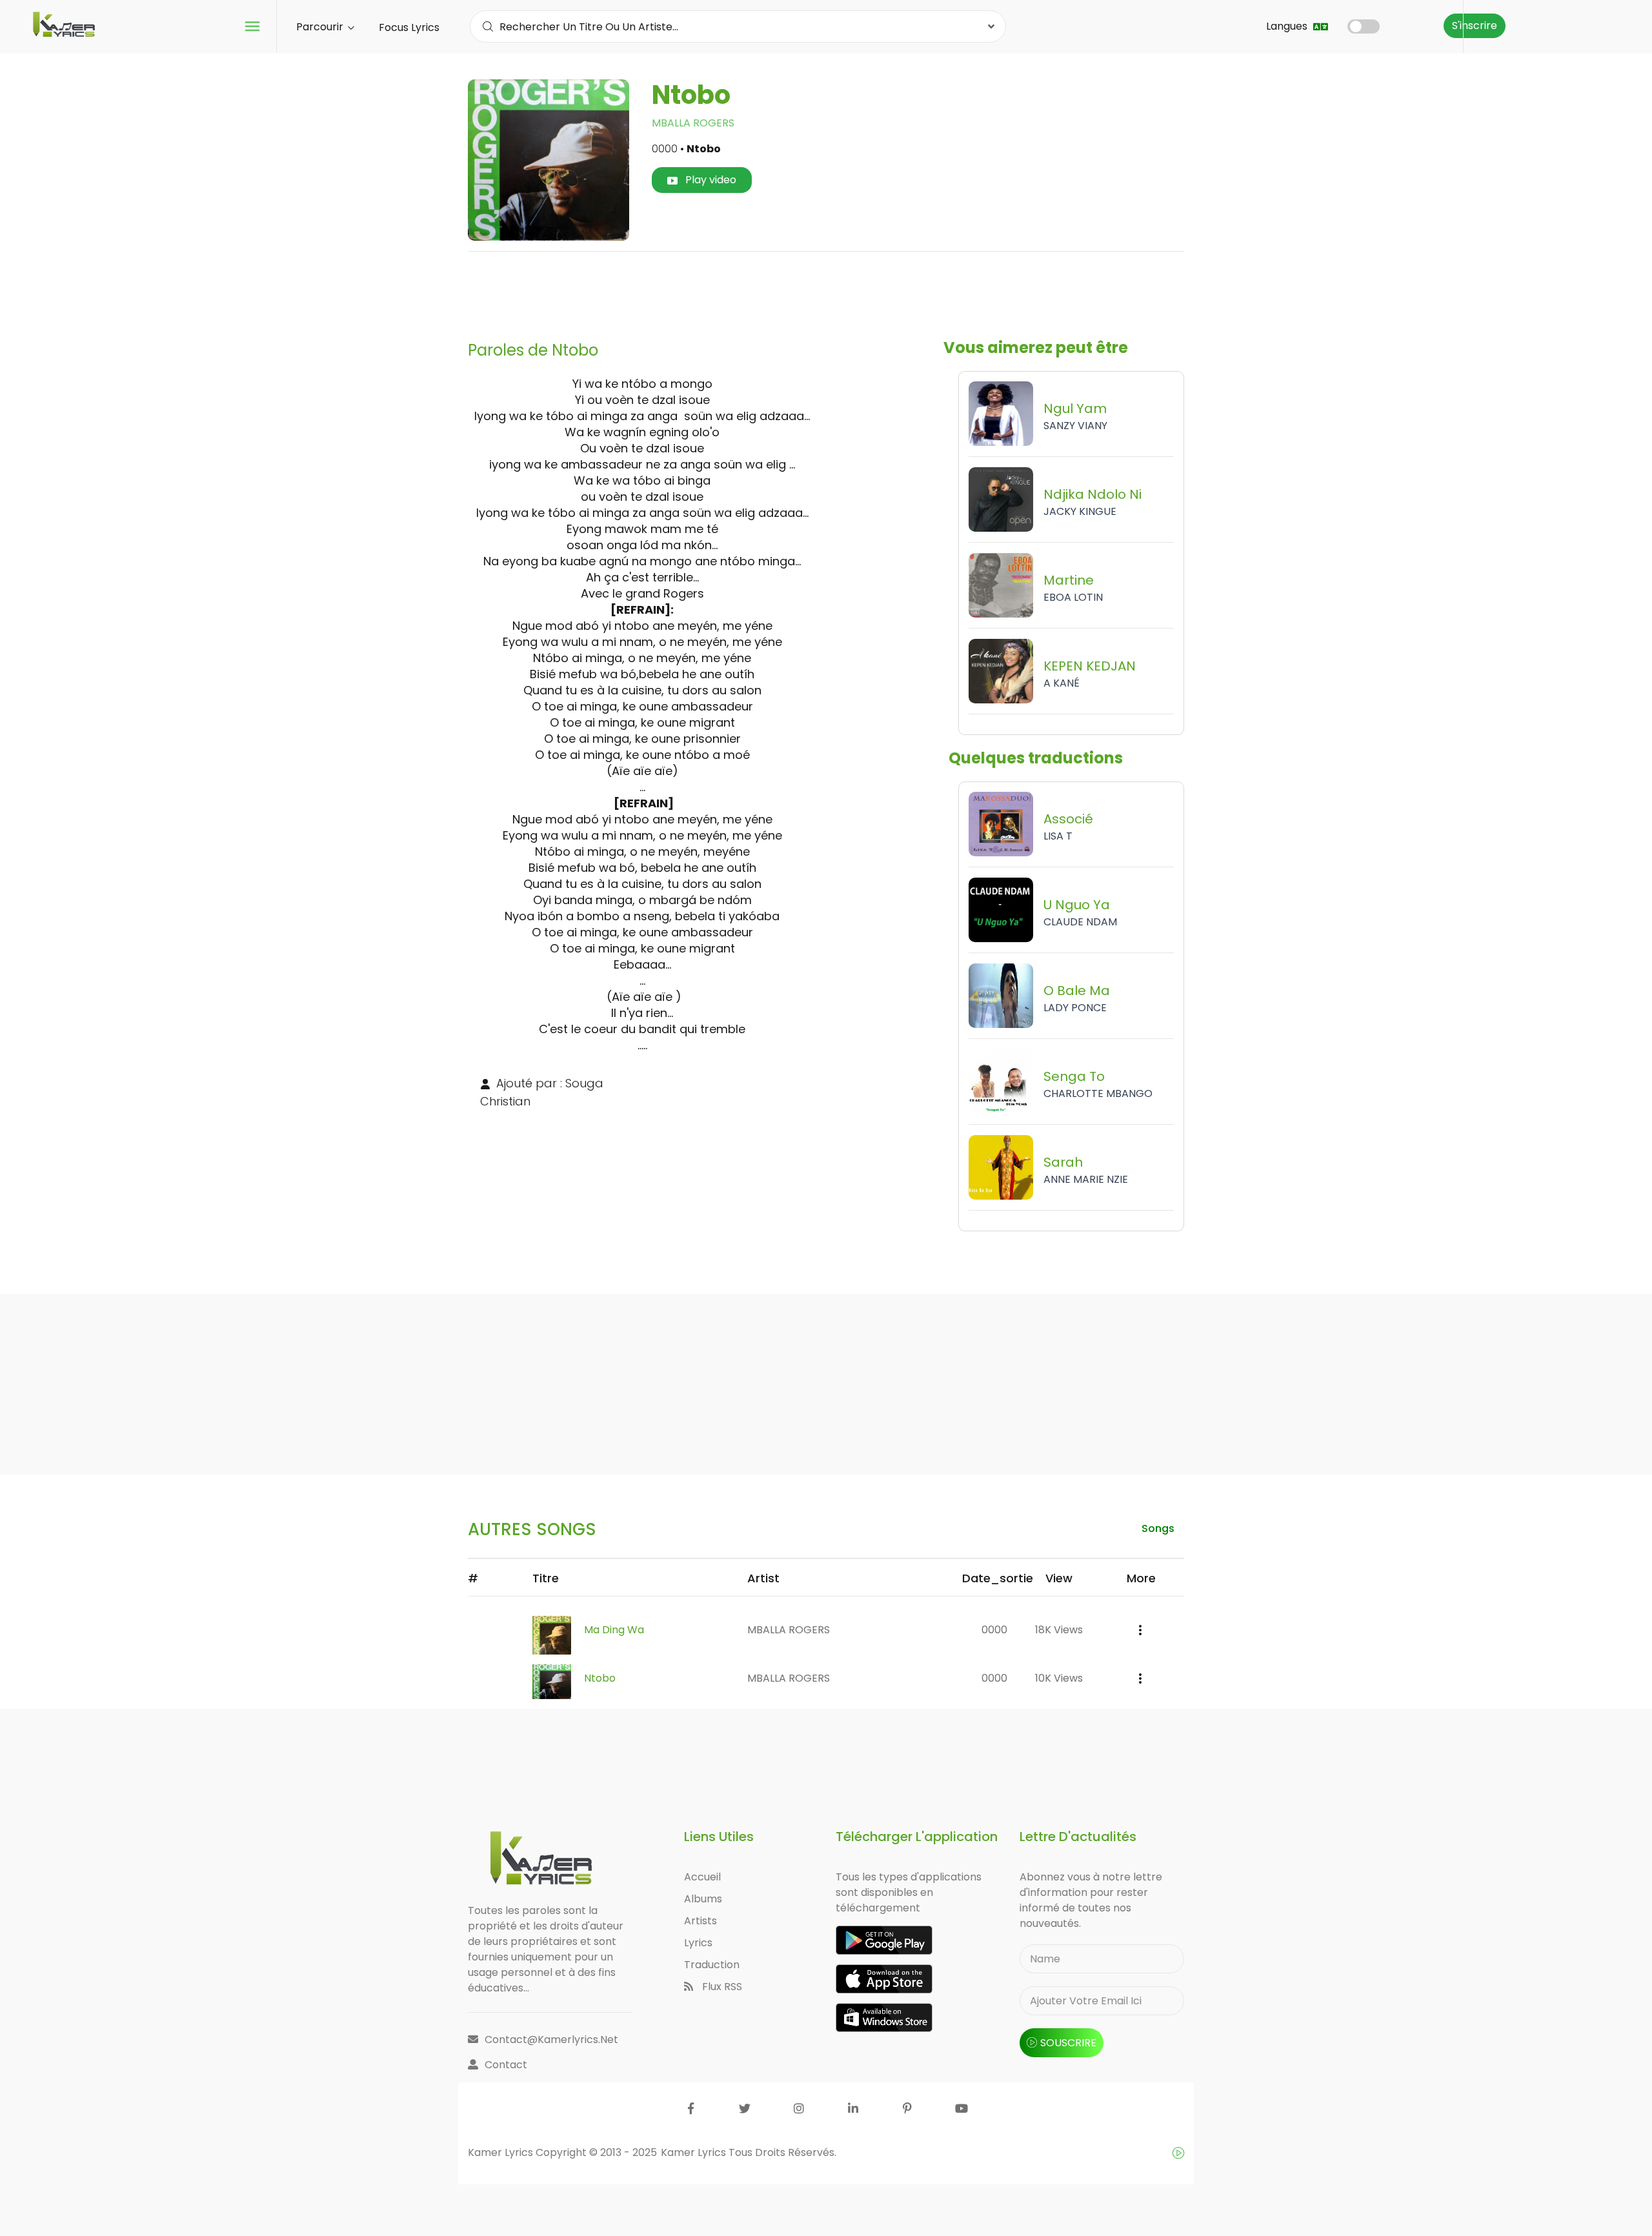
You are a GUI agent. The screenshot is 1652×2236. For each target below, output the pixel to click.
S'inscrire (1475, 25)
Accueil (702, 1877)
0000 (994, 1630)
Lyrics (698, 1943)
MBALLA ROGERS (693, 123)
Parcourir (321, 27)
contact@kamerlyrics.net (551, 2040)
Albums (703, 1899)
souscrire (1068, 2043)
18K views (1059, 1630)
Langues (1288, 26)
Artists (700, 1921)
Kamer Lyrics (695, 2152)
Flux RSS (721, 1987)
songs (1158, 1528)
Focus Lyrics (409, 27)
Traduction (712, 1965)
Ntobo (600, 1678)
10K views (1059, 1678)
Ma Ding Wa (614, 1630)
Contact (506, 2065)
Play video (710, 180)
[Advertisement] (826, 291)
